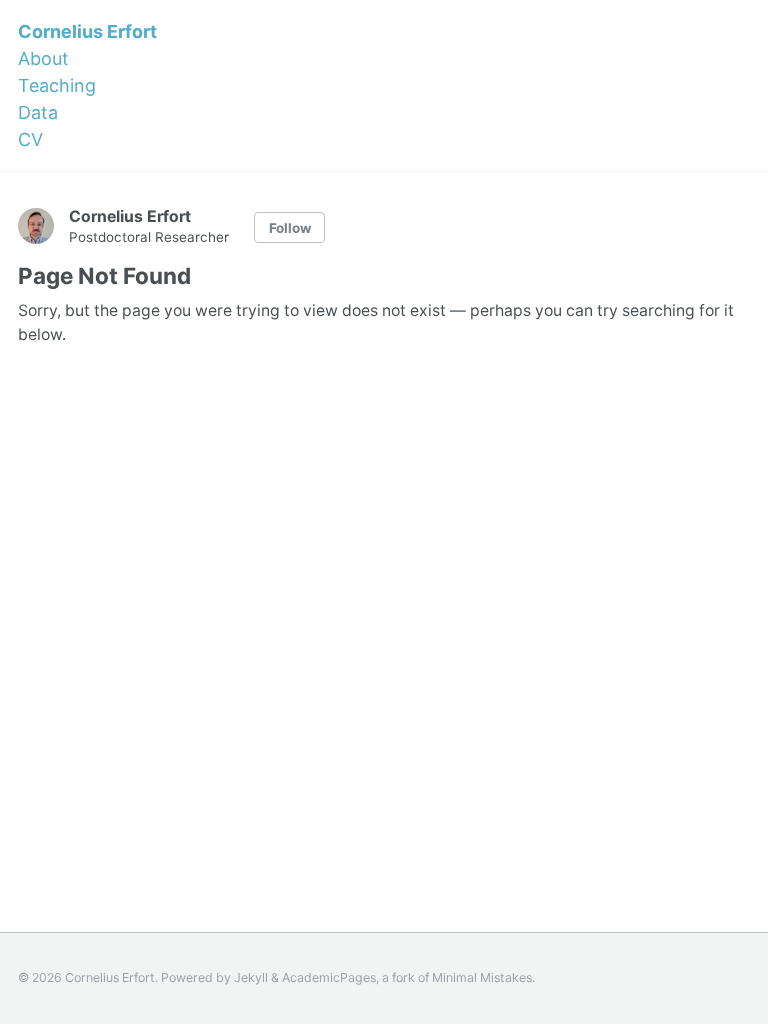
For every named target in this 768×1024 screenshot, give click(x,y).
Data (38, 112)
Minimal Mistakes (482, 977)
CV (30, 139)
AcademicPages (329, 977)
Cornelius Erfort (87, 31)
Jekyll (251, 977)
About (43, 58)
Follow (290, 228)
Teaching (57, 85)
